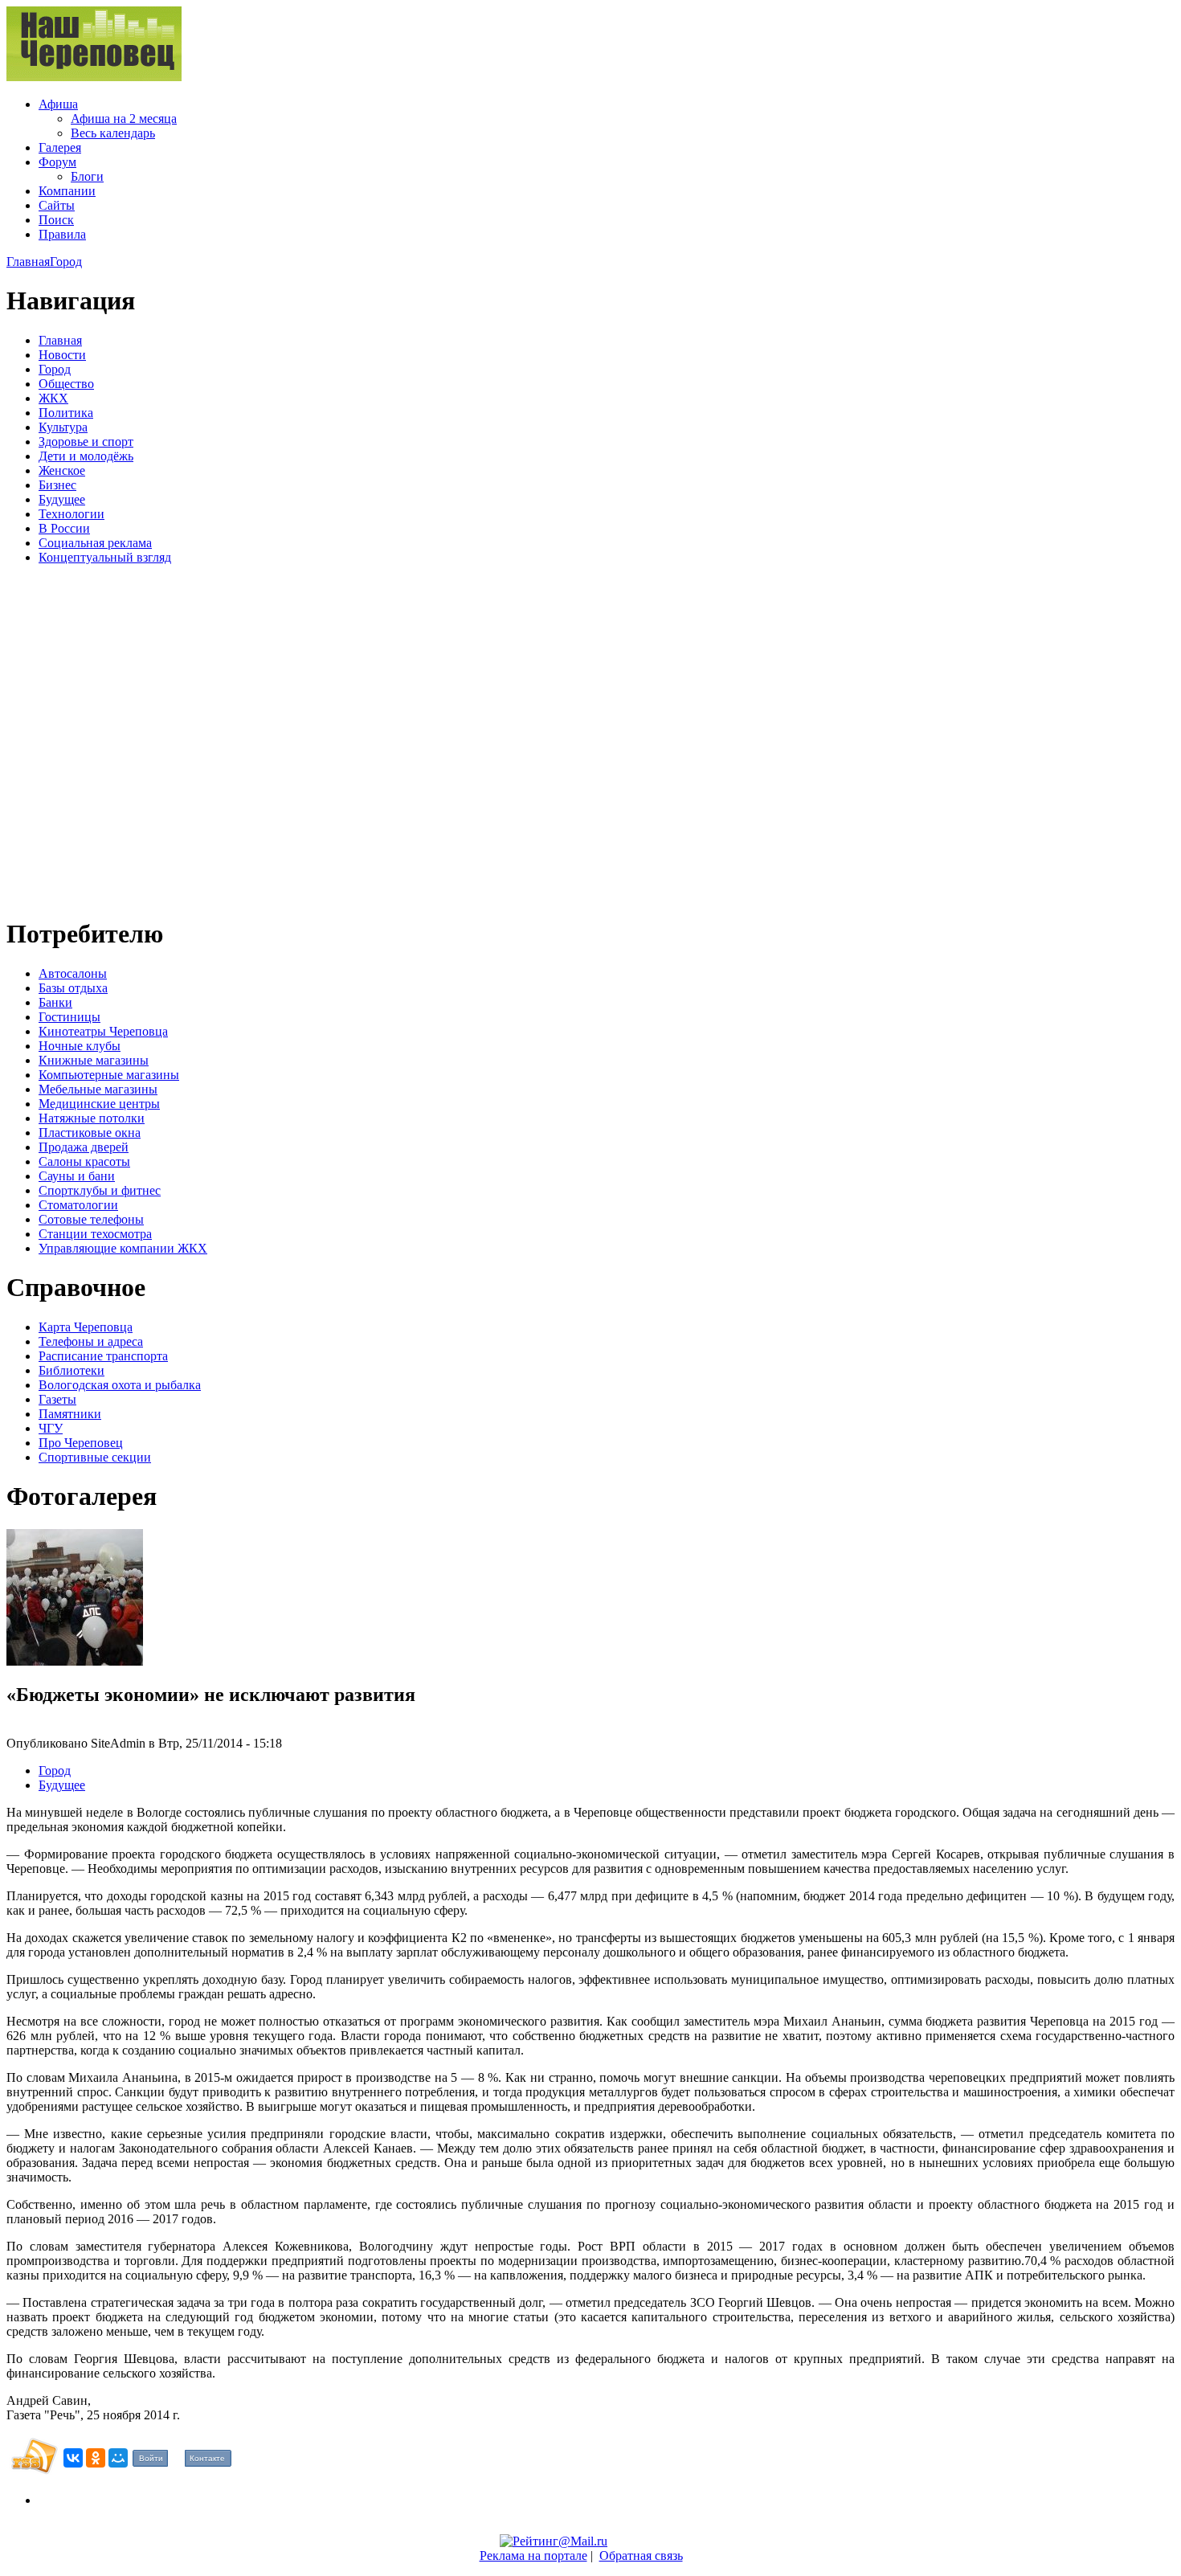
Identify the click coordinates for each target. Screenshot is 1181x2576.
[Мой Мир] (118, 2458)
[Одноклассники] (96, 2458)
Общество (66, 384)
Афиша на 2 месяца (124, 119)
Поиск (56, 220)
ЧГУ (51, 1428)
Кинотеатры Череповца (103, 1031)
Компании (67, 191)
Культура (63, 427)
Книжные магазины (94, 1060)
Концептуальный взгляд (105, 557)
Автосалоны (73, 973)
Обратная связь (641, 2556)
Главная (28, 262)
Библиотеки (72, 1370)
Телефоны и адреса (91, 1341)
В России (64, 528)
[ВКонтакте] (73, 2458)
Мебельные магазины (98, 1089)
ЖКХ (53, 398)
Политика (66, 413)
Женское (62, 470)
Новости (62, 355)
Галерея (60, 147)
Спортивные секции (95, 1457)
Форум (57, 162)
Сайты (57, 205)
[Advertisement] (103, 738)
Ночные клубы (80, 1046)
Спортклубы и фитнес (100, 1190)
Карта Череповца (86, 1327)
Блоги (87, 176)
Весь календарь (113, 133)
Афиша (58, 104)
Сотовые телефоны (91, 1219)
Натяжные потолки (92, 1118)
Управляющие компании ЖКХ (123, 1248)
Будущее (62, 499)
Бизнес (57, 485)
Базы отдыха (73, 988)
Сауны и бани (77, 1176)
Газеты (57, 1399)
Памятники (70, 1414)
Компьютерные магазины (109, 1075)
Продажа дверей (84, 1147)
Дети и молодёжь (86, 456)
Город (66, 262)
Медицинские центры (99, 1104)
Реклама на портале (533, 2556)
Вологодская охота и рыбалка (120, 1385)
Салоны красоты (84, 1161)
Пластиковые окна (90, 1133)
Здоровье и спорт (86, 442)
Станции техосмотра (95, 1234)
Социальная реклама (95, 543)
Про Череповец (81, 1443)
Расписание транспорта (103, 1356)
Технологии (72, 514)
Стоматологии (78, 1205)
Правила (62, 234)
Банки (55, 1002)
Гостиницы (69, 1017)
